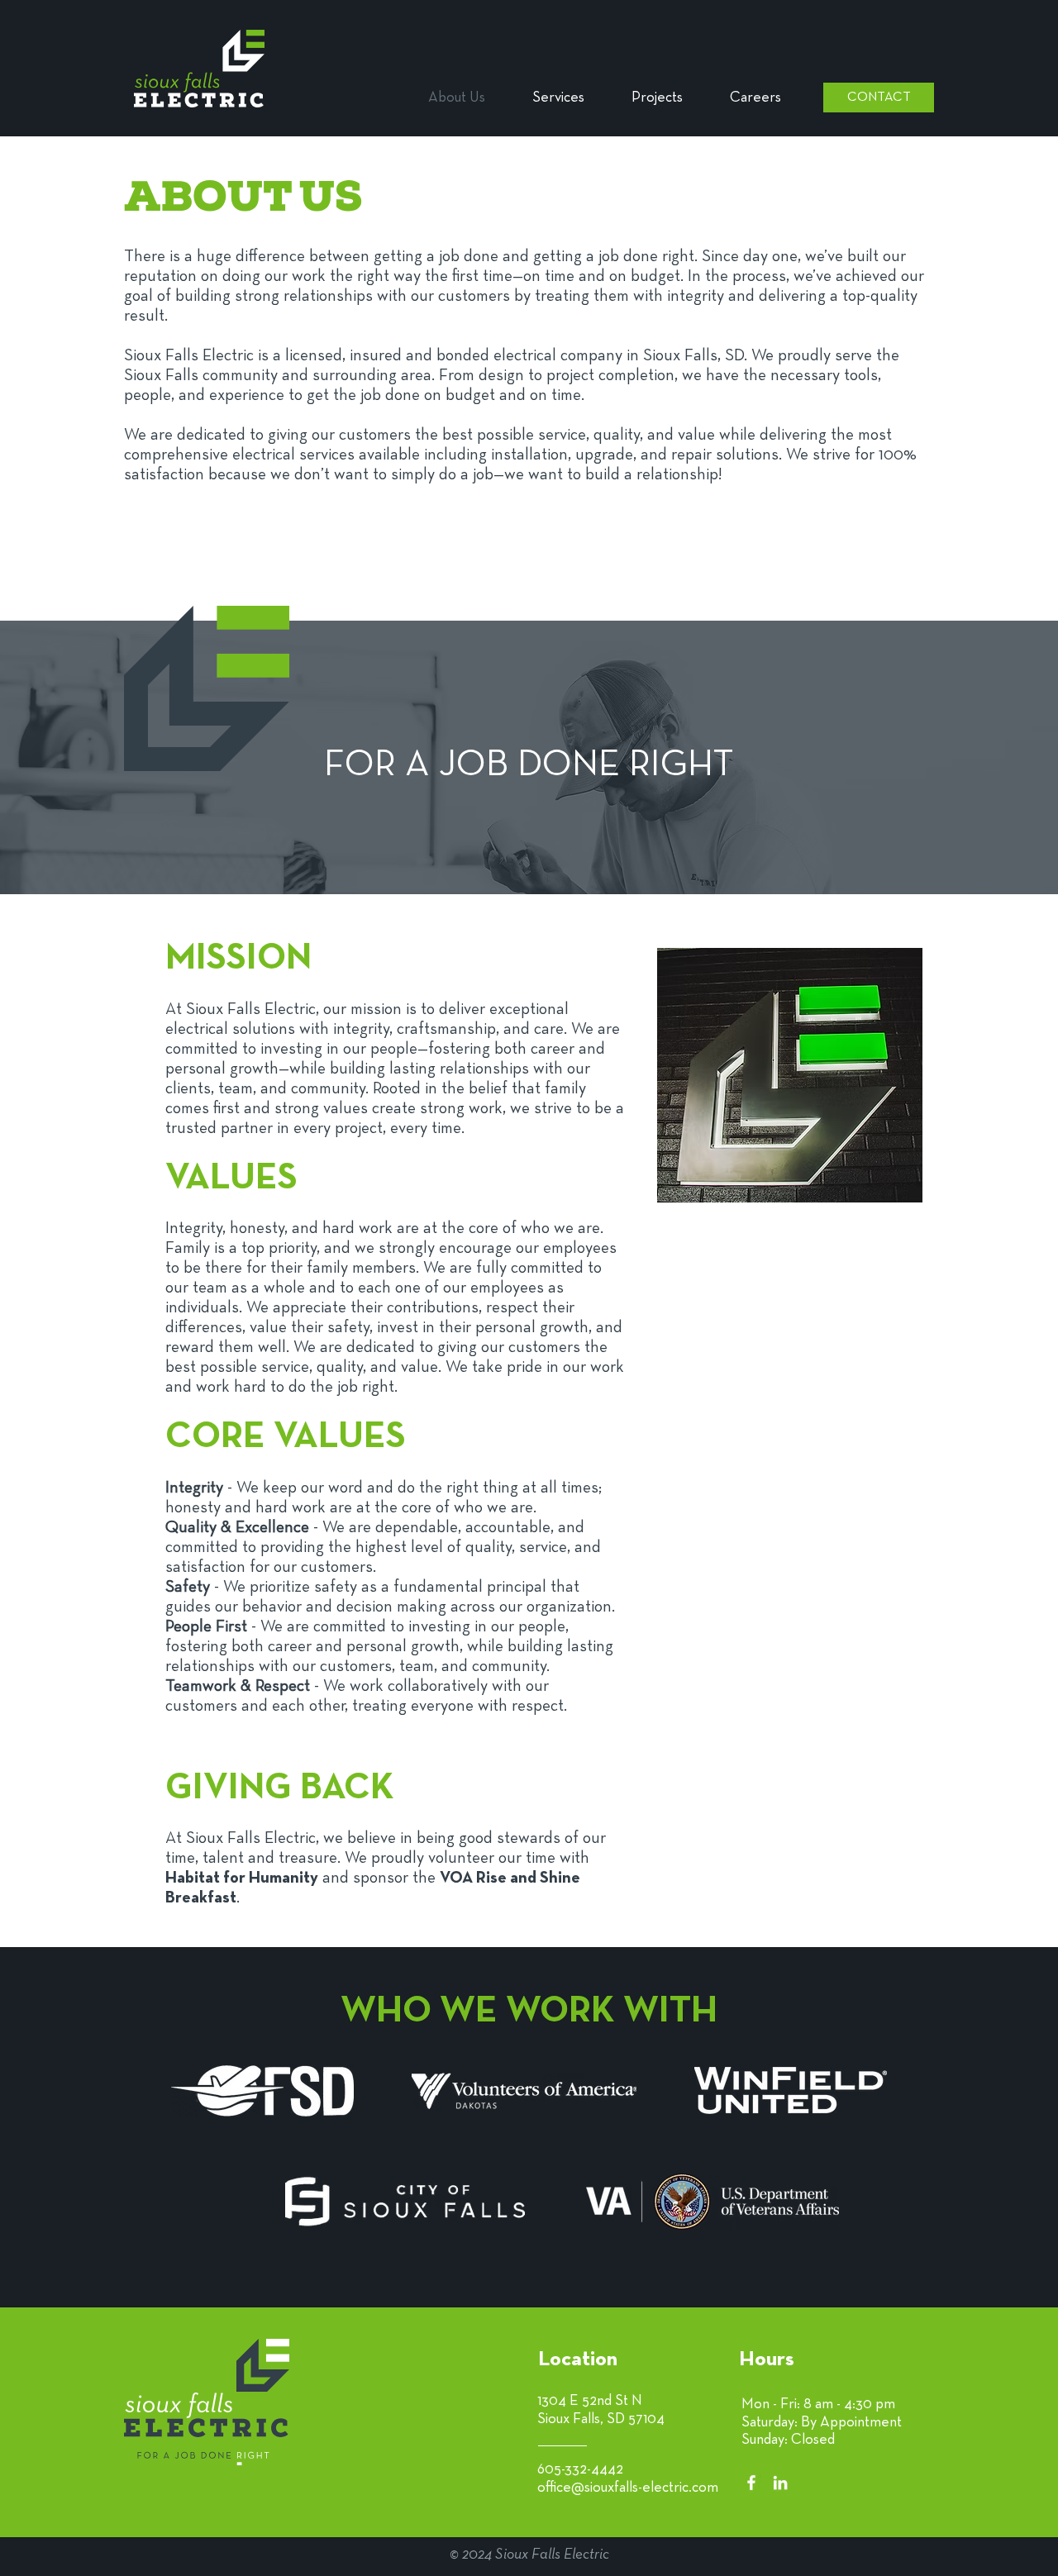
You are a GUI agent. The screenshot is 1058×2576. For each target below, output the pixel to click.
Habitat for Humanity (242, 1878)
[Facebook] (751, 2483)
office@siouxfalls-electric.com (628, 2488)
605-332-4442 (580, 2470)
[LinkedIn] (780, 2483)
